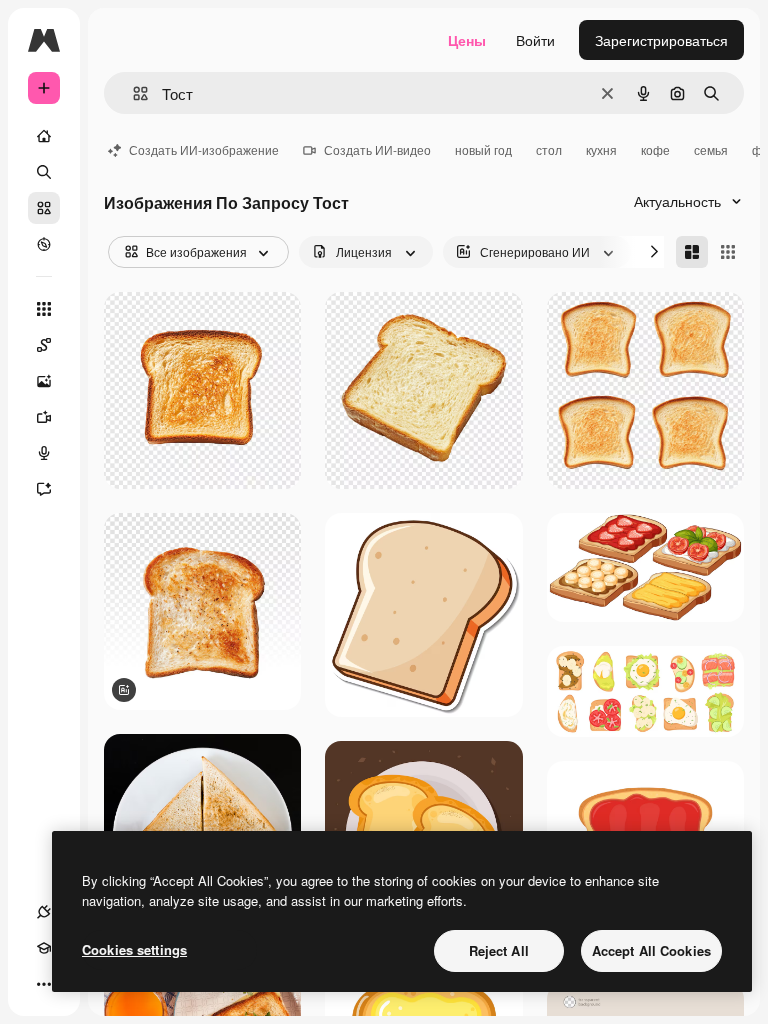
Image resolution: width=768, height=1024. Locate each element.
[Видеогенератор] (44, 417)
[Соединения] (44, 912)
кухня (601, 149)
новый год (483, 149)
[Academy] (44, 948)
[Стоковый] (44, 208)
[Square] (728, 252)
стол (549, 149)
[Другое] (44, 984)
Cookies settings (134, 949)
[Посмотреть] (44, 244)
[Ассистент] (44, 489)
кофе (655, 149)
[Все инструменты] (44, 309)
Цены (467, 40)
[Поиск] (44, 172)
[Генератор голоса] (44, 453)
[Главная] (44, 136)
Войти (535, 40)
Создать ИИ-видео (377, 149)
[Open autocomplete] (132, 93)
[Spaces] (44, 345)
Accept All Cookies (651, 950)
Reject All (499, 950)
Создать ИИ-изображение (204, 149)
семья (711, 149)
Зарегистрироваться (661, 40)
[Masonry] (692, 252)
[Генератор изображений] (44, 381)
